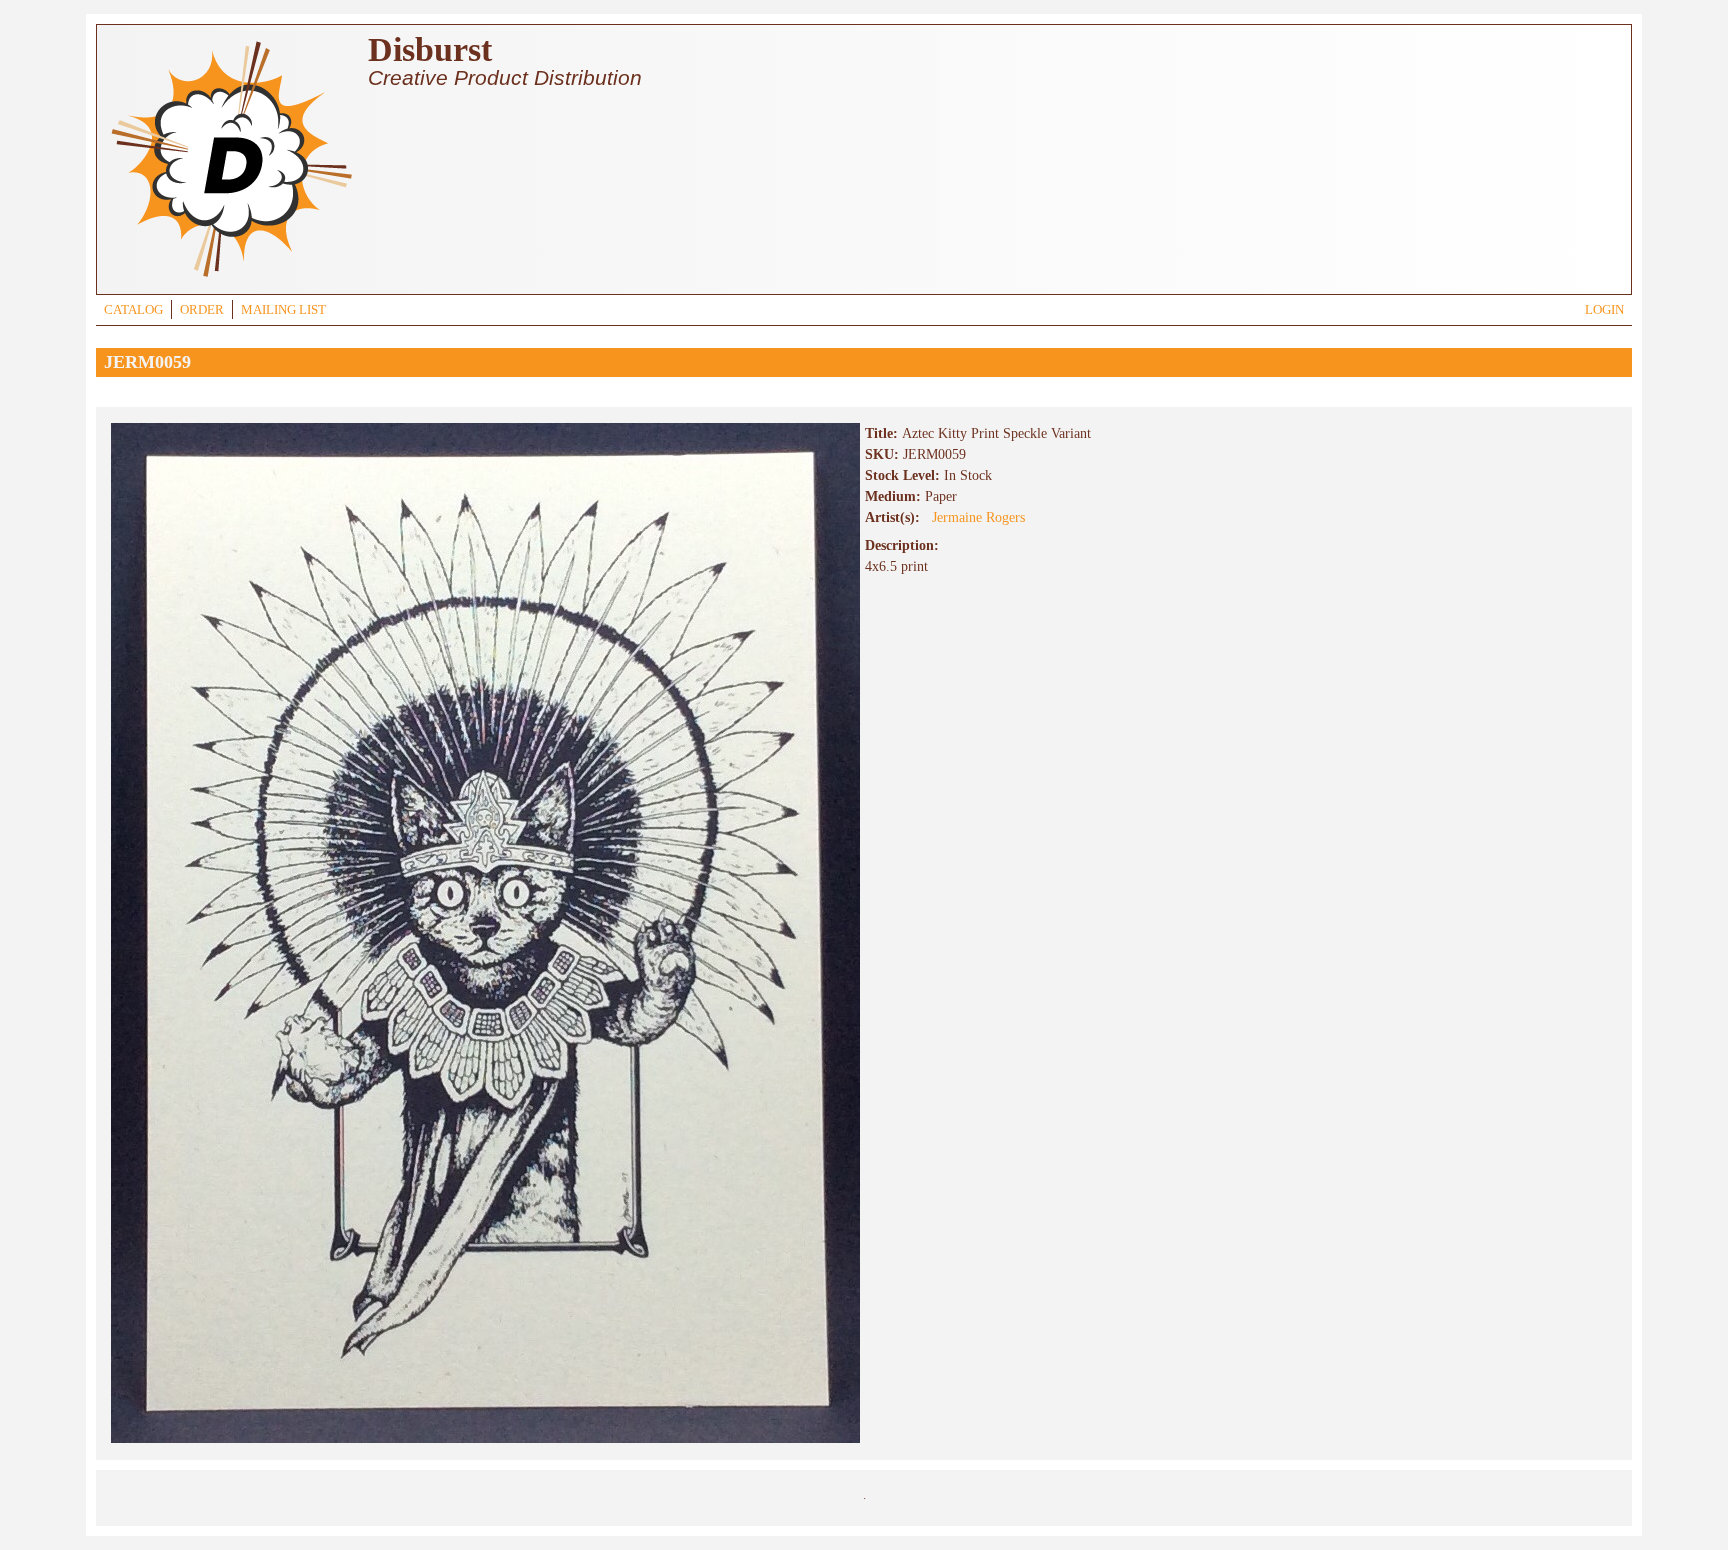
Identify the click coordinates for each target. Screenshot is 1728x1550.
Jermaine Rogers (978, 517)
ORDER (202, 310)
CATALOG (133, 310)
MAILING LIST (283, 310)
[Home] (231, 279)
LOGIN (1604, 310)
